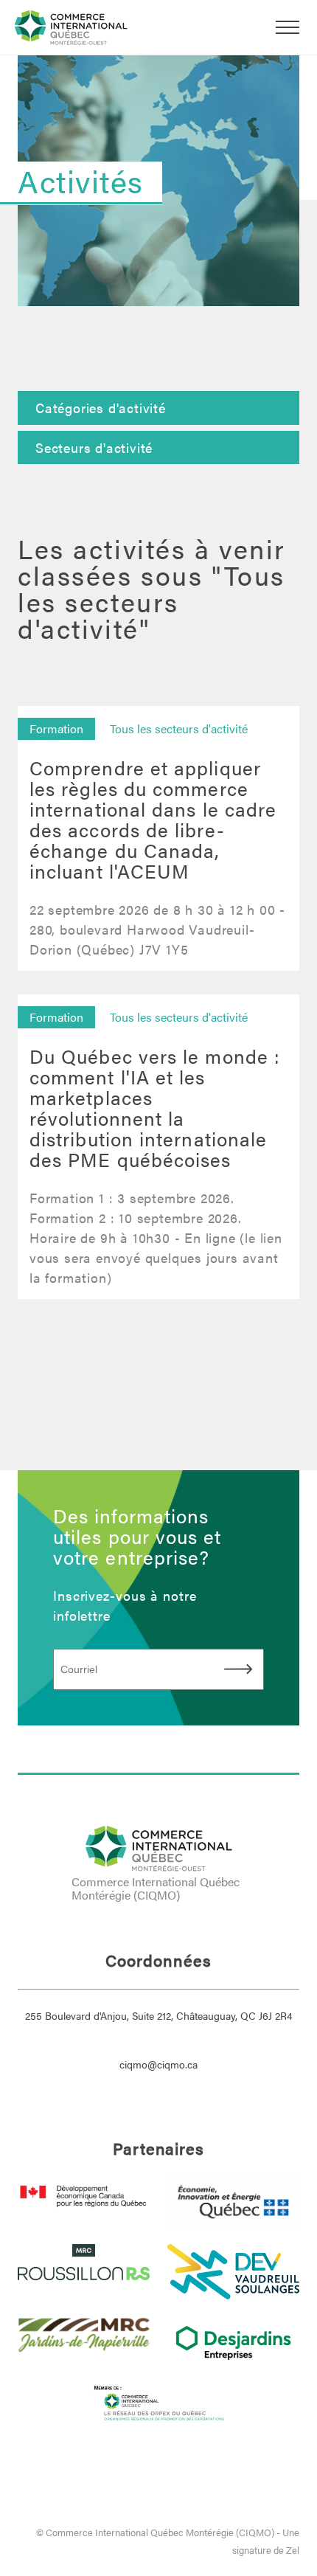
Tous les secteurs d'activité (179, 728)
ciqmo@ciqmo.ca (158, 2064)
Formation (56, 728)
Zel (293, 2550)
